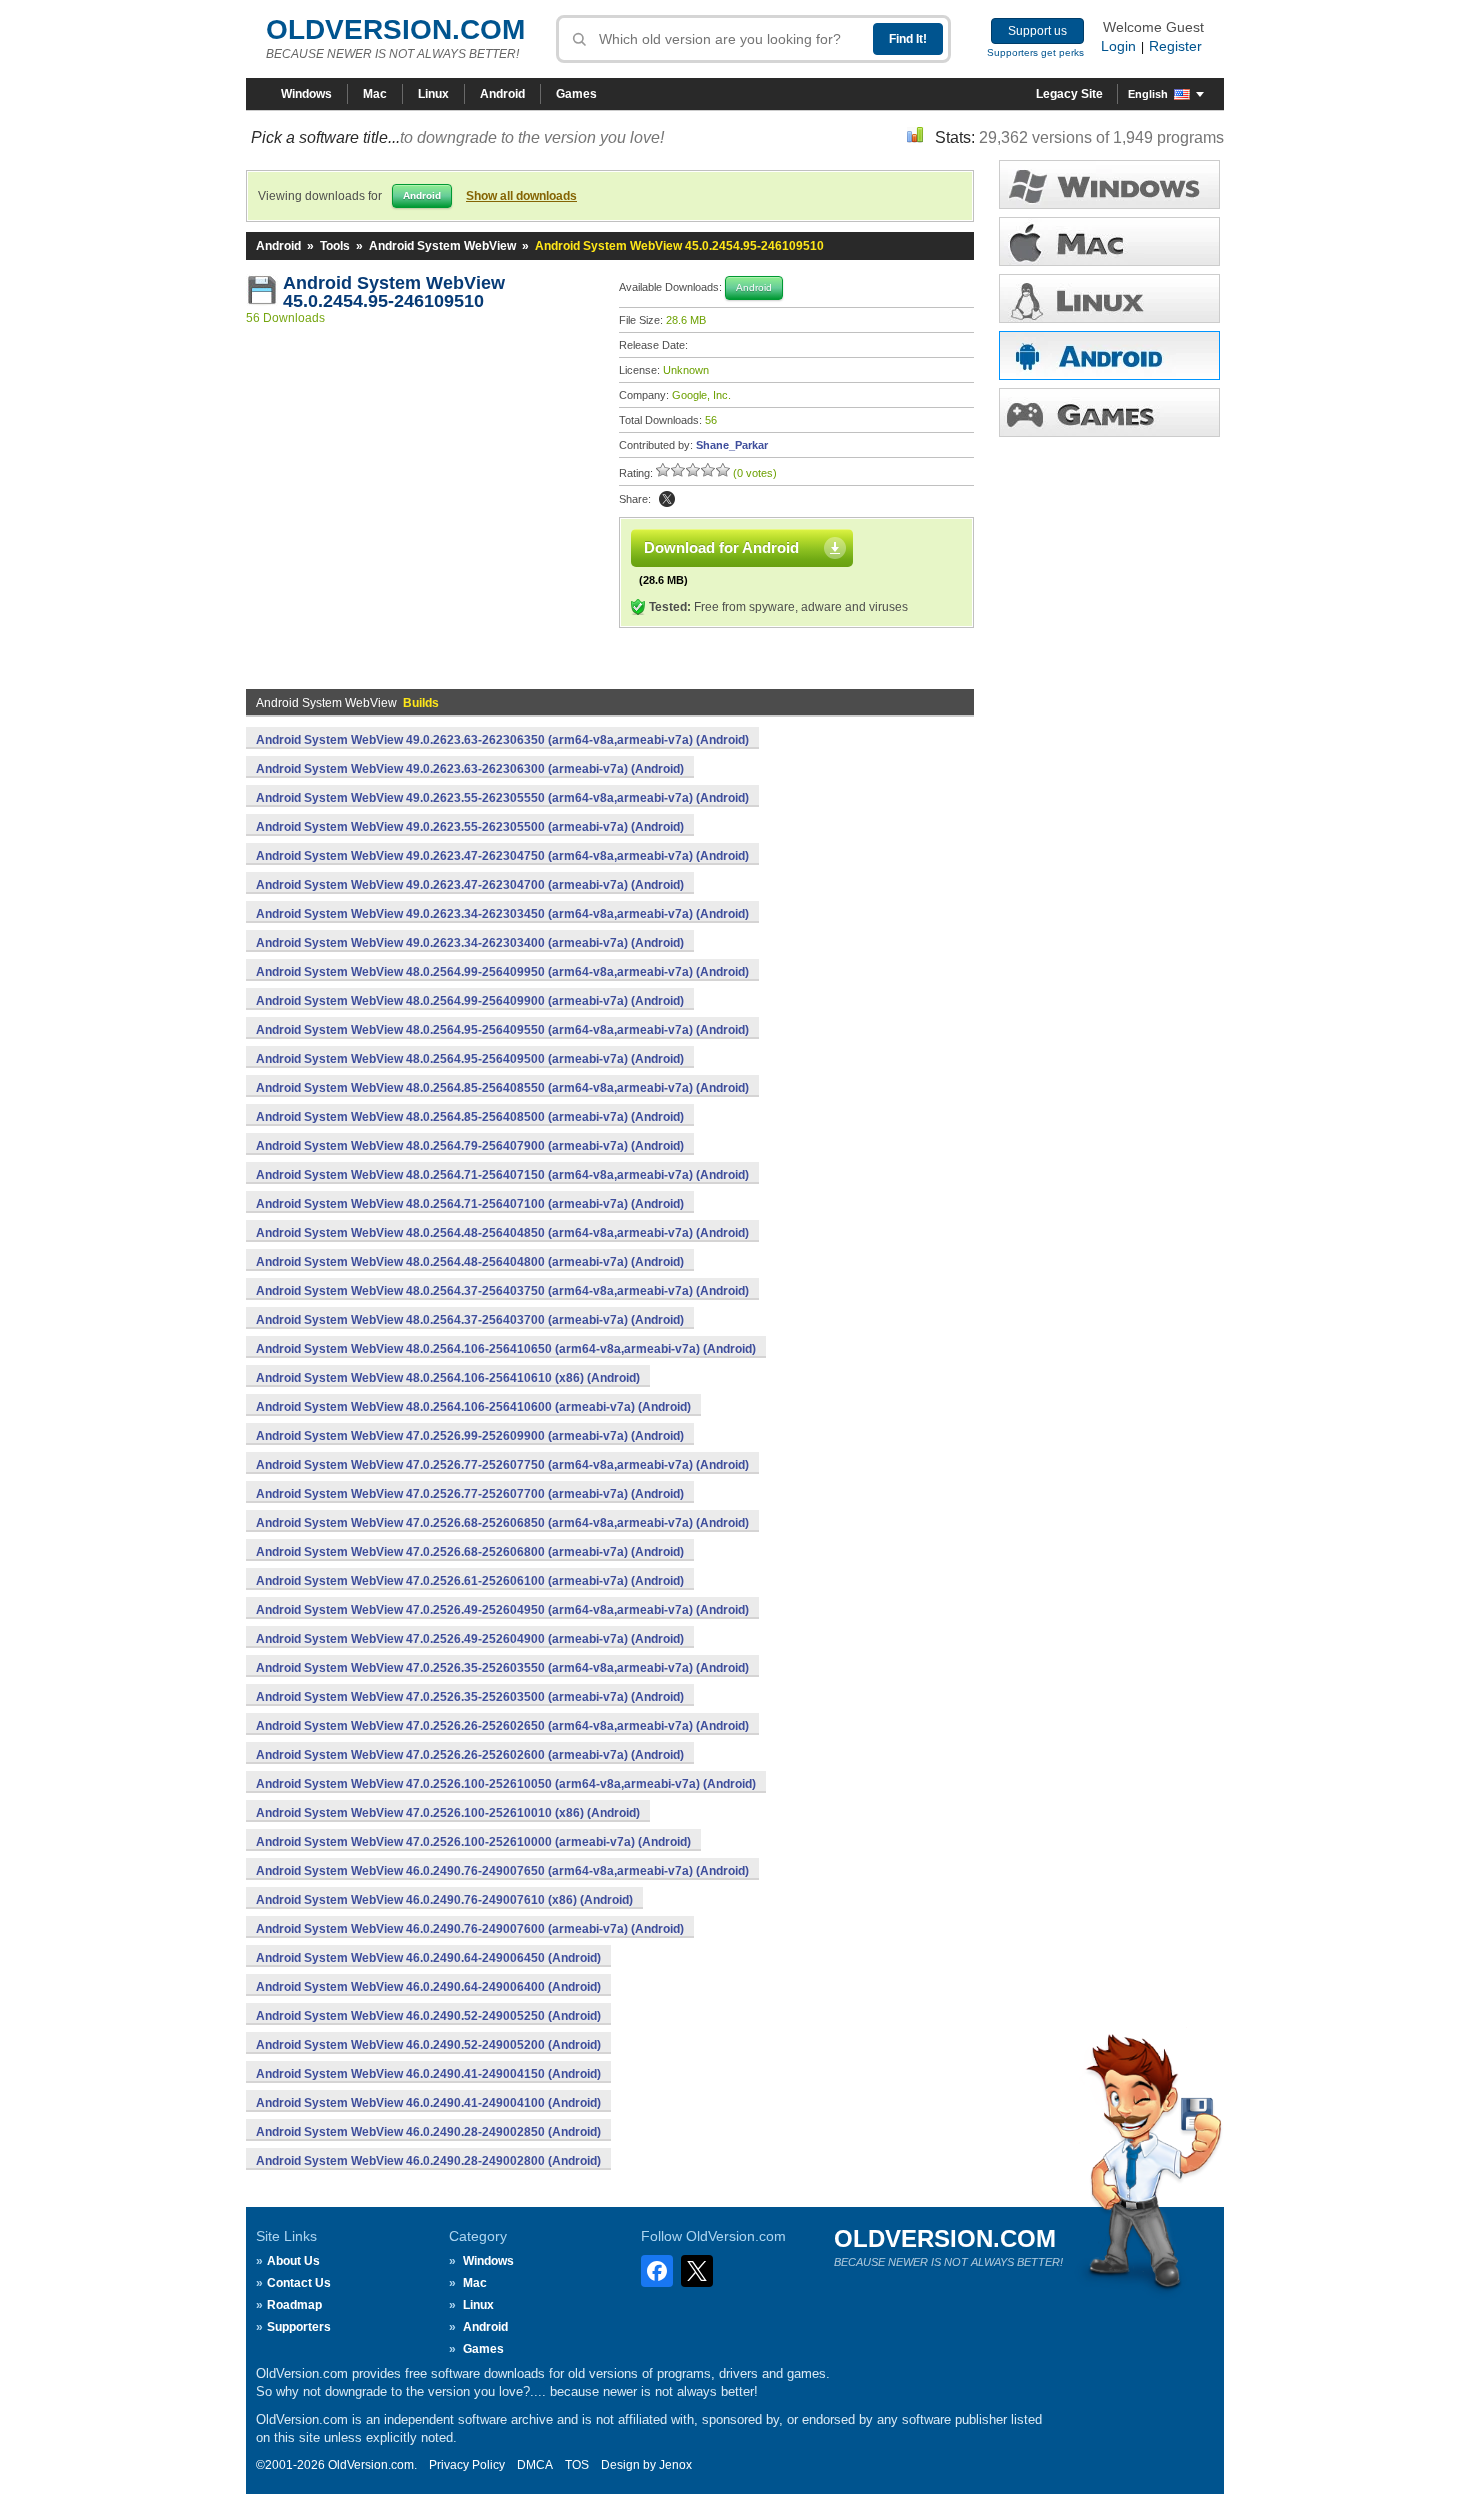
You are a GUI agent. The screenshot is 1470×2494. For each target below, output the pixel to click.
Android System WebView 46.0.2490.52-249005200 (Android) (428, 2045)
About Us (293, 2261)
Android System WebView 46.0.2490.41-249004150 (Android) (428, 2074)
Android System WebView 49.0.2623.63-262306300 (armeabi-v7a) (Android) (470, 769)
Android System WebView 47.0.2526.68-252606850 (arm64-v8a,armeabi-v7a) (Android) (502, 1523)
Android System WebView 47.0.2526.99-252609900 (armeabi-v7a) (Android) (470, 1436)
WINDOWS (1109, 184)
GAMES (1109, 412)
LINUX (1109, 298)
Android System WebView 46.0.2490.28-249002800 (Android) (428, 2161)
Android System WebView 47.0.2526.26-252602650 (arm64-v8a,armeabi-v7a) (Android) (502, 1726)
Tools (335, 246)
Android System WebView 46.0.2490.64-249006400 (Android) (428, 1987)
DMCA (535, 2465)
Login (1118, 46)
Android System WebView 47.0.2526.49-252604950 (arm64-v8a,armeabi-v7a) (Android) (502, 1610)
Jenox (675, 2465)
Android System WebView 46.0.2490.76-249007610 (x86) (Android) (444, 1900)
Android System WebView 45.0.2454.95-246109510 (396, 292)
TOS (577, 2465)
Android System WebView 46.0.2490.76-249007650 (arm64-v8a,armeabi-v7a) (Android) (502, 1871)
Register (1175, 46)
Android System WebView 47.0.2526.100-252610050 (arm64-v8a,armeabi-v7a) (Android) (506, 1784)
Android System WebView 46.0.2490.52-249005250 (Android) (428, 2016)
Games (576, 94)
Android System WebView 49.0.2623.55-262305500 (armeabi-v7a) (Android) (470, 827)
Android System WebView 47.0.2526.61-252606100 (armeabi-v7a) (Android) (470, 1581)
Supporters (299, 2327)
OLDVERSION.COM (395, 29)
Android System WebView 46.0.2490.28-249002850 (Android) (428, 2132)
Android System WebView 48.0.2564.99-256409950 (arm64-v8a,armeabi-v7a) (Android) (502, 972)
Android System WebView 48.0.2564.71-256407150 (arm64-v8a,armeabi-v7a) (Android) (502, 1175)
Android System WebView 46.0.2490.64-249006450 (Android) (428, 1958)
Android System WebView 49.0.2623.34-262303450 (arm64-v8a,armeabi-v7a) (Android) (502, 914)
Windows (306, 94)
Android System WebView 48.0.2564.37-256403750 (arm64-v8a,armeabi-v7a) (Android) (502, 1291)
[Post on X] (667, 499)
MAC (1109, 241)
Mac (375, 94)
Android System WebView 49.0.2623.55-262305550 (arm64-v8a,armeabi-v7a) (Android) (502, 798)
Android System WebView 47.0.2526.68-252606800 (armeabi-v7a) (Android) (470, 1552)
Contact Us (299, 2283)
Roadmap (294, 2305)
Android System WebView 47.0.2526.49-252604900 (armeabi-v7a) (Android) (470, 1639)
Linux (433, 94)
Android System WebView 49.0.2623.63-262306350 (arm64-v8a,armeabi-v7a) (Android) (502, 740)
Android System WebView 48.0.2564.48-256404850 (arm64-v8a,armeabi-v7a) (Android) (502, 1233)
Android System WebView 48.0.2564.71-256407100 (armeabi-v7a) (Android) (470, 1204)
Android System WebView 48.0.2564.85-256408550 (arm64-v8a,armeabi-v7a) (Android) (502, 1088)
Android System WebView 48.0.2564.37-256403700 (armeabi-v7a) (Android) (470, 1320)
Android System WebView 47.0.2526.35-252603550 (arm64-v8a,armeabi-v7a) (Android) (502, 1668)
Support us (1037, 31)
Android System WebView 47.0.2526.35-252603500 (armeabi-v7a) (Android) (470, 1697)
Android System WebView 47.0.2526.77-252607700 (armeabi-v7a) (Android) (470, 1494)
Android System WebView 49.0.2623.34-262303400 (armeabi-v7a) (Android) (470, 943)
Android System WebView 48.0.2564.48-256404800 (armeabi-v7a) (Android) (470, 1262)
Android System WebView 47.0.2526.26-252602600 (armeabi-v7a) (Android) (470, 1755)
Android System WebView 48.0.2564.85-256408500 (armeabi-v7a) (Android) (470, 1117)
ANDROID (1109, 355)
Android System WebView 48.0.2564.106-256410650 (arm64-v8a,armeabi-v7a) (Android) (506, 1349)
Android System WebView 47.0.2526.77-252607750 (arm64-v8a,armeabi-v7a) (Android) (502, 1465)
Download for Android (721, 547)
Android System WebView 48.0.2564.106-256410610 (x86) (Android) (448, 1378)
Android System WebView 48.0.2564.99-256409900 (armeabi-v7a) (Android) (470, 1001)
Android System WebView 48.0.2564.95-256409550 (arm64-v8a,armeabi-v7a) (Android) (502, 1030)
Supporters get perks (1035, 52)
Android (502, 94)
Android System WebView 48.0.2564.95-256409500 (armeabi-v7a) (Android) (470, 1059)
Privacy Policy (467, 2465)
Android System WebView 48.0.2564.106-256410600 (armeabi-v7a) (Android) (473, 1407)
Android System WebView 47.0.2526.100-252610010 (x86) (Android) (448, 1813)
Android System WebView (442, 246)
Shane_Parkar (732, 445)
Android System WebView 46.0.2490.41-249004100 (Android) (428, 2103)
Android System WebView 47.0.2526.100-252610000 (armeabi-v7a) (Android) (473, 1842)
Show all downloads (521, 196)
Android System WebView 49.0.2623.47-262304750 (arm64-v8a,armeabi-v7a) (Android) (502, 856)
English (1148, 94)
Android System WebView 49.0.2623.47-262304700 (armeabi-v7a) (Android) (470, 885)
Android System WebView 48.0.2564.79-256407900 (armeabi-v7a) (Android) (470, 1146)
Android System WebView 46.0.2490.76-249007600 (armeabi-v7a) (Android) (470, 1929)
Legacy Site (1069, 94)
